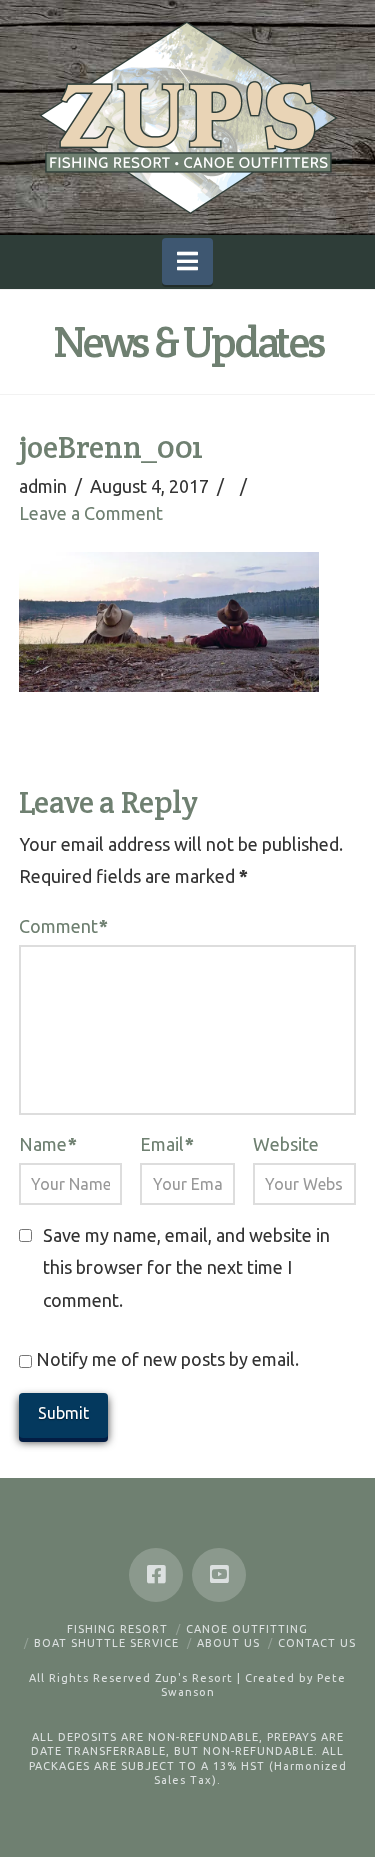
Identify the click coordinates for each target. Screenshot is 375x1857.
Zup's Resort (194, 1678)
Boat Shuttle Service (106, 1643)
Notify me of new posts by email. (167, 1359)
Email (167, 1144)
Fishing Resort (117, 1629)
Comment (63, 926)
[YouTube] (219, 1575)
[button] (187, 261)
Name (48, 1144)
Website (286, 1144)
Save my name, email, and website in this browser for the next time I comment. (186, 1267)
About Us (228, 1643)
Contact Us (317, 1643)
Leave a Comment (91, 513)
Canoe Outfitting (247, 1629)
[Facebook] (156, 1575)
